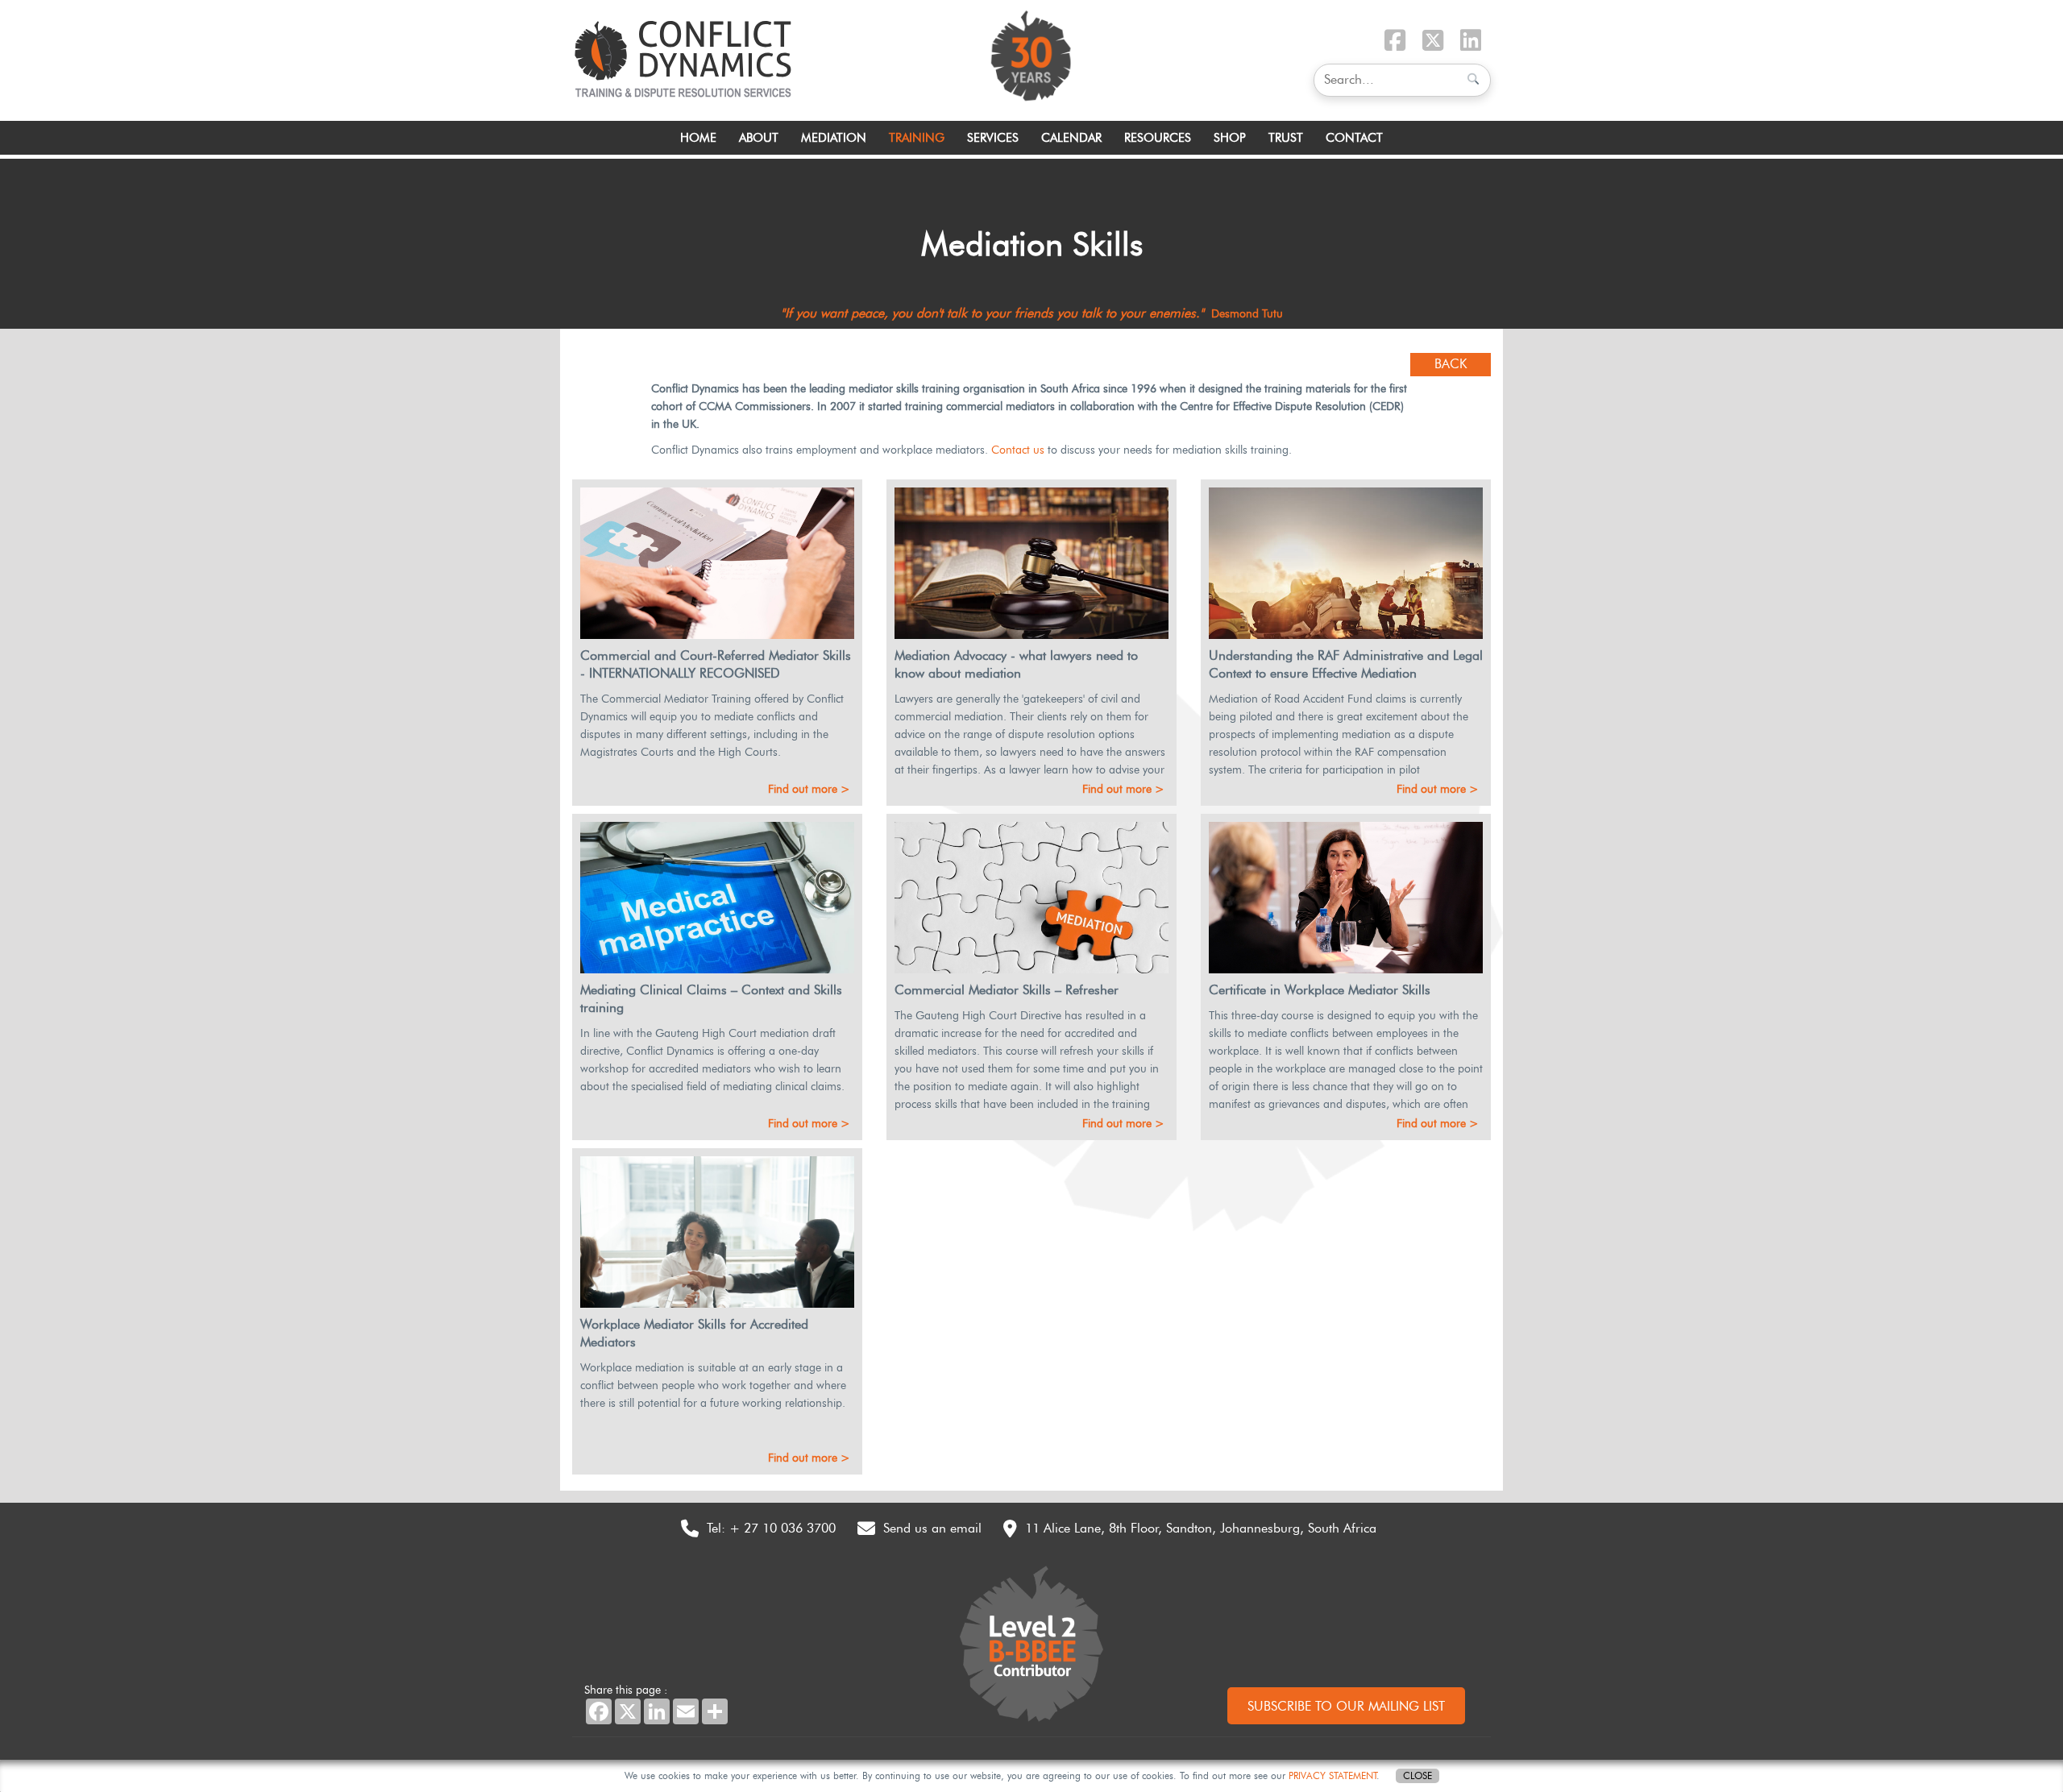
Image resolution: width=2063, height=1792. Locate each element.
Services (993, 138)
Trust (1286, 138)
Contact (1354, 138)
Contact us (1018, 450)
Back (1451, 364)
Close (1418, 1775)
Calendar (1071, 138)
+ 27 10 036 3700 (782, 1528)
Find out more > (809, 789)
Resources (1158, 138)
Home (698, 138)
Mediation (834, 138)
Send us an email (932, 1528)
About (759, 138)
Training (917, 138)
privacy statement (1332, 1775)
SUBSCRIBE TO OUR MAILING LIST (1346, 1706)
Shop (1230, 138)
